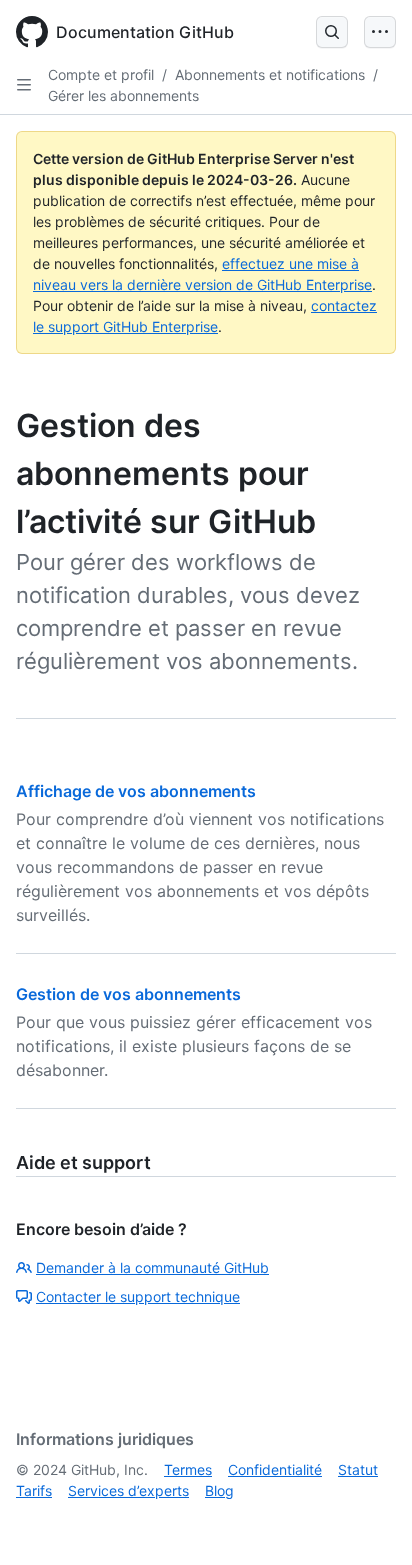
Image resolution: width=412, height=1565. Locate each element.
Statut (358, 1469)
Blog (219, 1490)
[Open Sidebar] (24, 85)
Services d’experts (128, 1490)
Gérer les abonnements (123, 95)
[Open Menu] (380, 32)
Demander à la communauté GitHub (152, 1267)
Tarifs (34, 1490)
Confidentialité (275, 1469)
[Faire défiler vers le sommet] (368, 1521)
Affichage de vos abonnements (136, 791)
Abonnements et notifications (270, 74)
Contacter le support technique (138, 1296)
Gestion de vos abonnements (128, 994)
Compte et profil (101, 74)
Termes (188, 1469)
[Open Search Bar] (332, 32)
